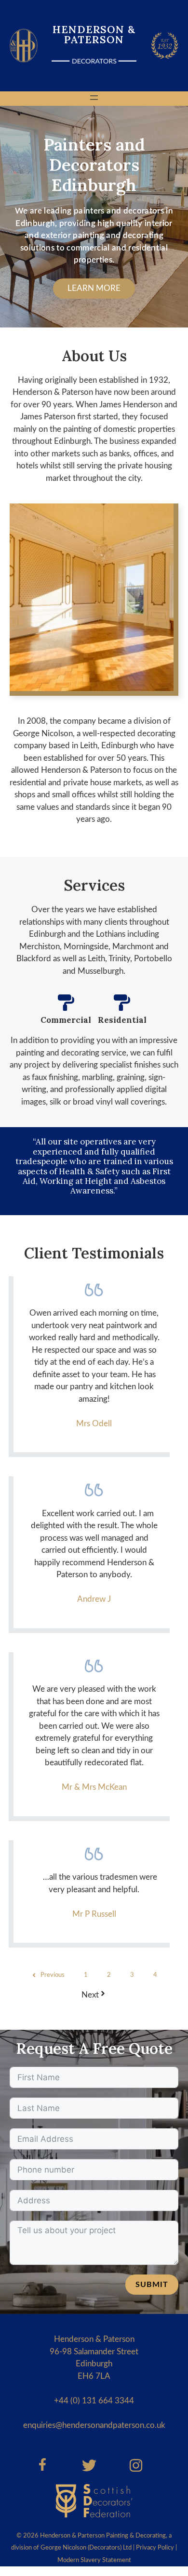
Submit (152, 2285)
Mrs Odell (94, 1424)
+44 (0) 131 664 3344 (94, 2401)
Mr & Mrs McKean (94, 1787)
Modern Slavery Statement (94, 2560)
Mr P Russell (94, 1914)
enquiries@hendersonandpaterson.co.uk (94, 2425)
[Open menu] (94, 98)
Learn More (94, 288)
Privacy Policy (155, 2548)
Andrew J (94, 1599)
